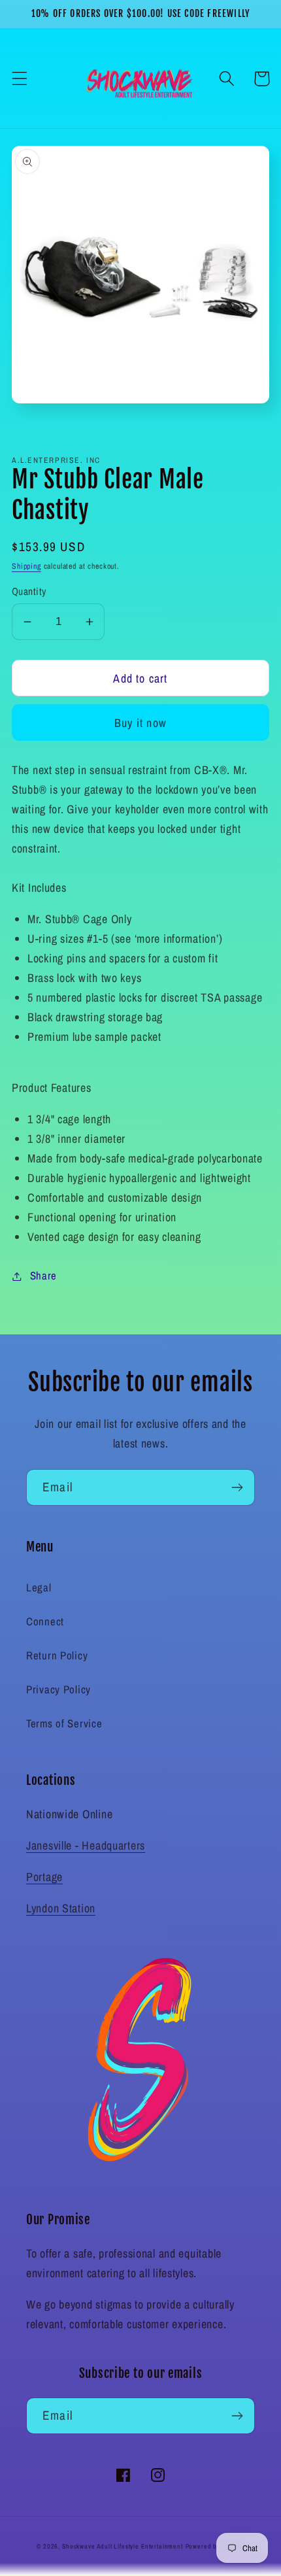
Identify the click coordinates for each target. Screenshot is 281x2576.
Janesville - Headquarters (86, 1845)
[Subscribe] (237, 1487)
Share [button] (43, 1276)
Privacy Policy (58, 1689)
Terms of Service (64, 1723)
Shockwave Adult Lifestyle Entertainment (123, 2546)
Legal (39, 1587)
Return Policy (57, 1655)
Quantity (29, 591)
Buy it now (140, 723)
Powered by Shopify (215, 2546)
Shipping (26, 566)
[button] (20, 79)
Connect (45, 1621)
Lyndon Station (61, 1908)
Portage (44, 1877)
